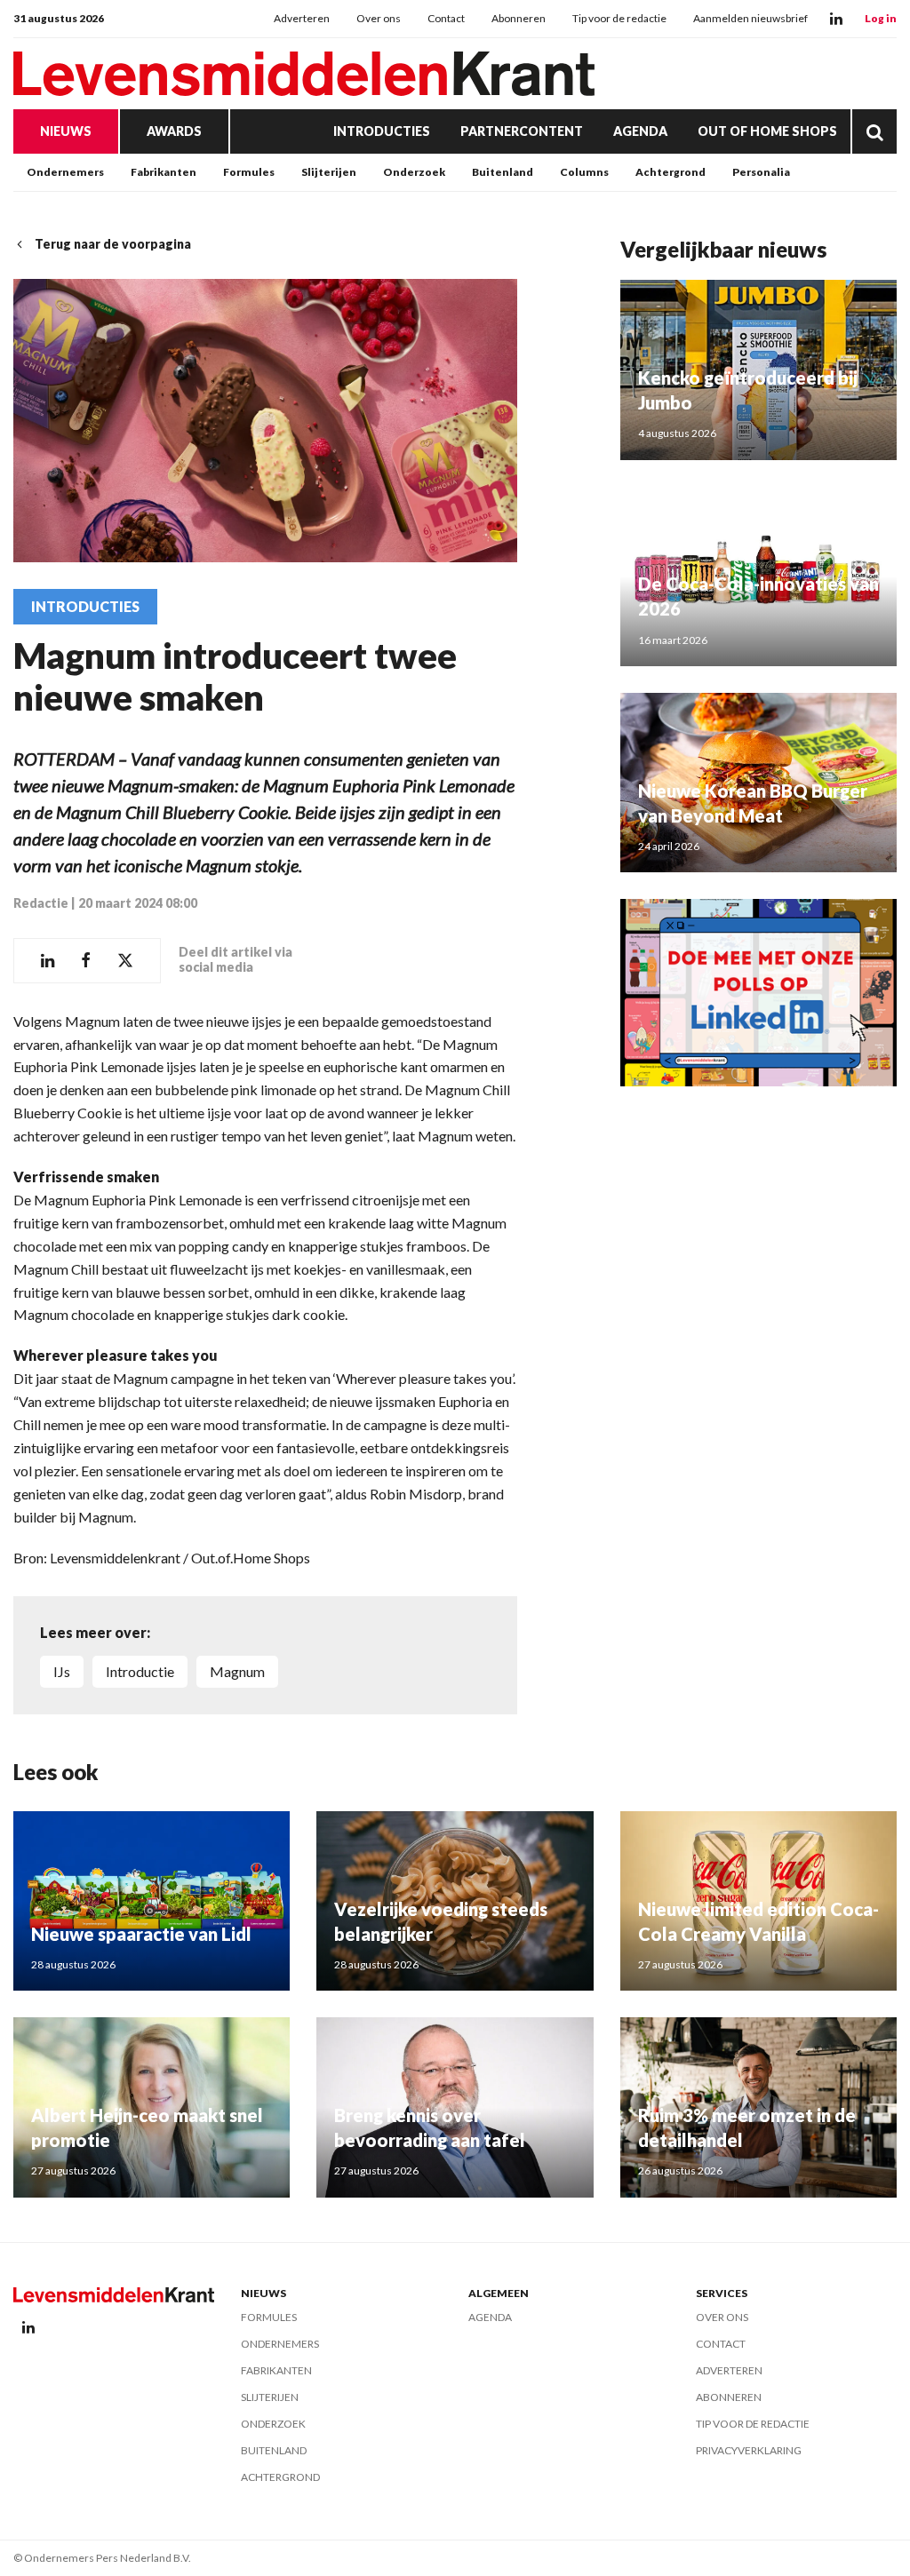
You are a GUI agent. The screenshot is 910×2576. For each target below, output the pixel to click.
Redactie (41, 903)
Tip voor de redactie (619, 18)
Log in (881, 18)
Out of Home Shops (767, 131)
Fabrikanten (164, 172)
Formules (249, 172)
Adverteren (302, 18)
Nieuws (66, 131)
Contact (446, 18)
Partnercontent (522, 131)
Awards (174, 131)
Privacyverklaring (749, 2450)
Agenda (640, 131)
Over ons (379, 18)
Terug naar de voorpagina (113, 244)
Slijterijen (329, 172)
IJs (62, 1671)
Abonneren (519, 18)
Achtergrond (671, 172)
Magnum (237, 1671)
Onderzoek (414, 172)
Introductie (140, 1671)
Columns (584, 172)
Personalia (761, 172)
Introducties (382, 131)
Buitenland (503, 172)
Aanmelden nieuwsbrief (750, 18)
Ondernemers (65, 172)
